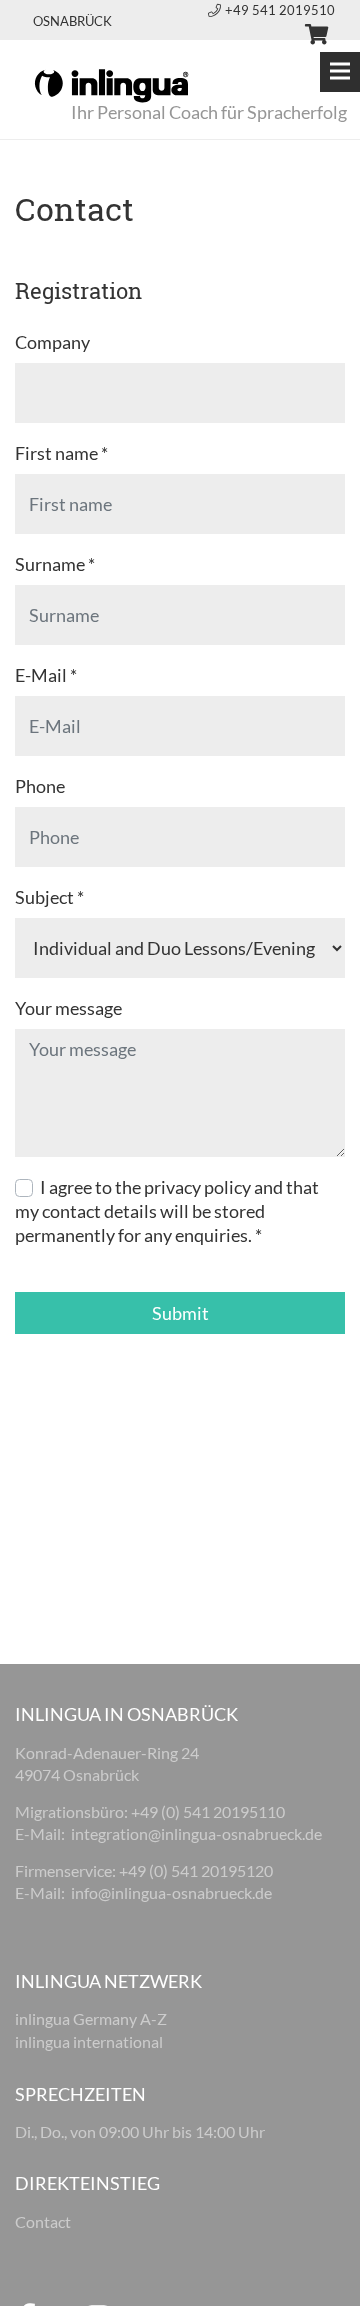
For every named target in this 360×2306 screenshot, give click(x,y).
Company (52, 342)
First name (61, 453)
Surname (55, 564)
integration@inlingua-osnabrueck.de (198, 1833)
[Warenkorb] (308, 37)
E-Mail (46, 675)
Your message (68, 1008)
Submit (180, 1313)
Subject (49, 897)
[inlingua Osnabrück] (111, 84)
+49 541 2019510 (280, 10)
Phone (40, 786)
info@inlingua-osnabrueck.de (171, 1892)
